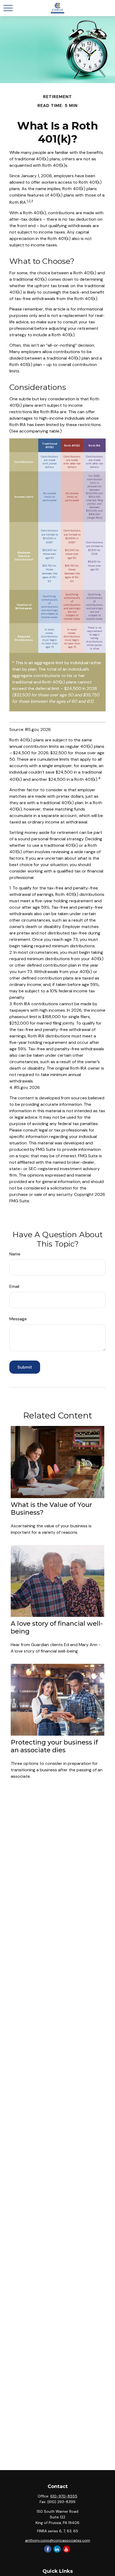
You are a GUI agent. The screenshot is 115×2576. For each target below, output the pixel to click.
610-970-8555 (64, 2496)
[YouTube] (66, 2549)
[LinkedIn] (57, 2549)
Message (18, 1319)
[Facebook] (48, 2549)
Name (15, 1254)
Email (14, 1286)
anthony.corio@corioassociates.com (58, 2540)
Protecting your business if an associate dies (54, 1746)
